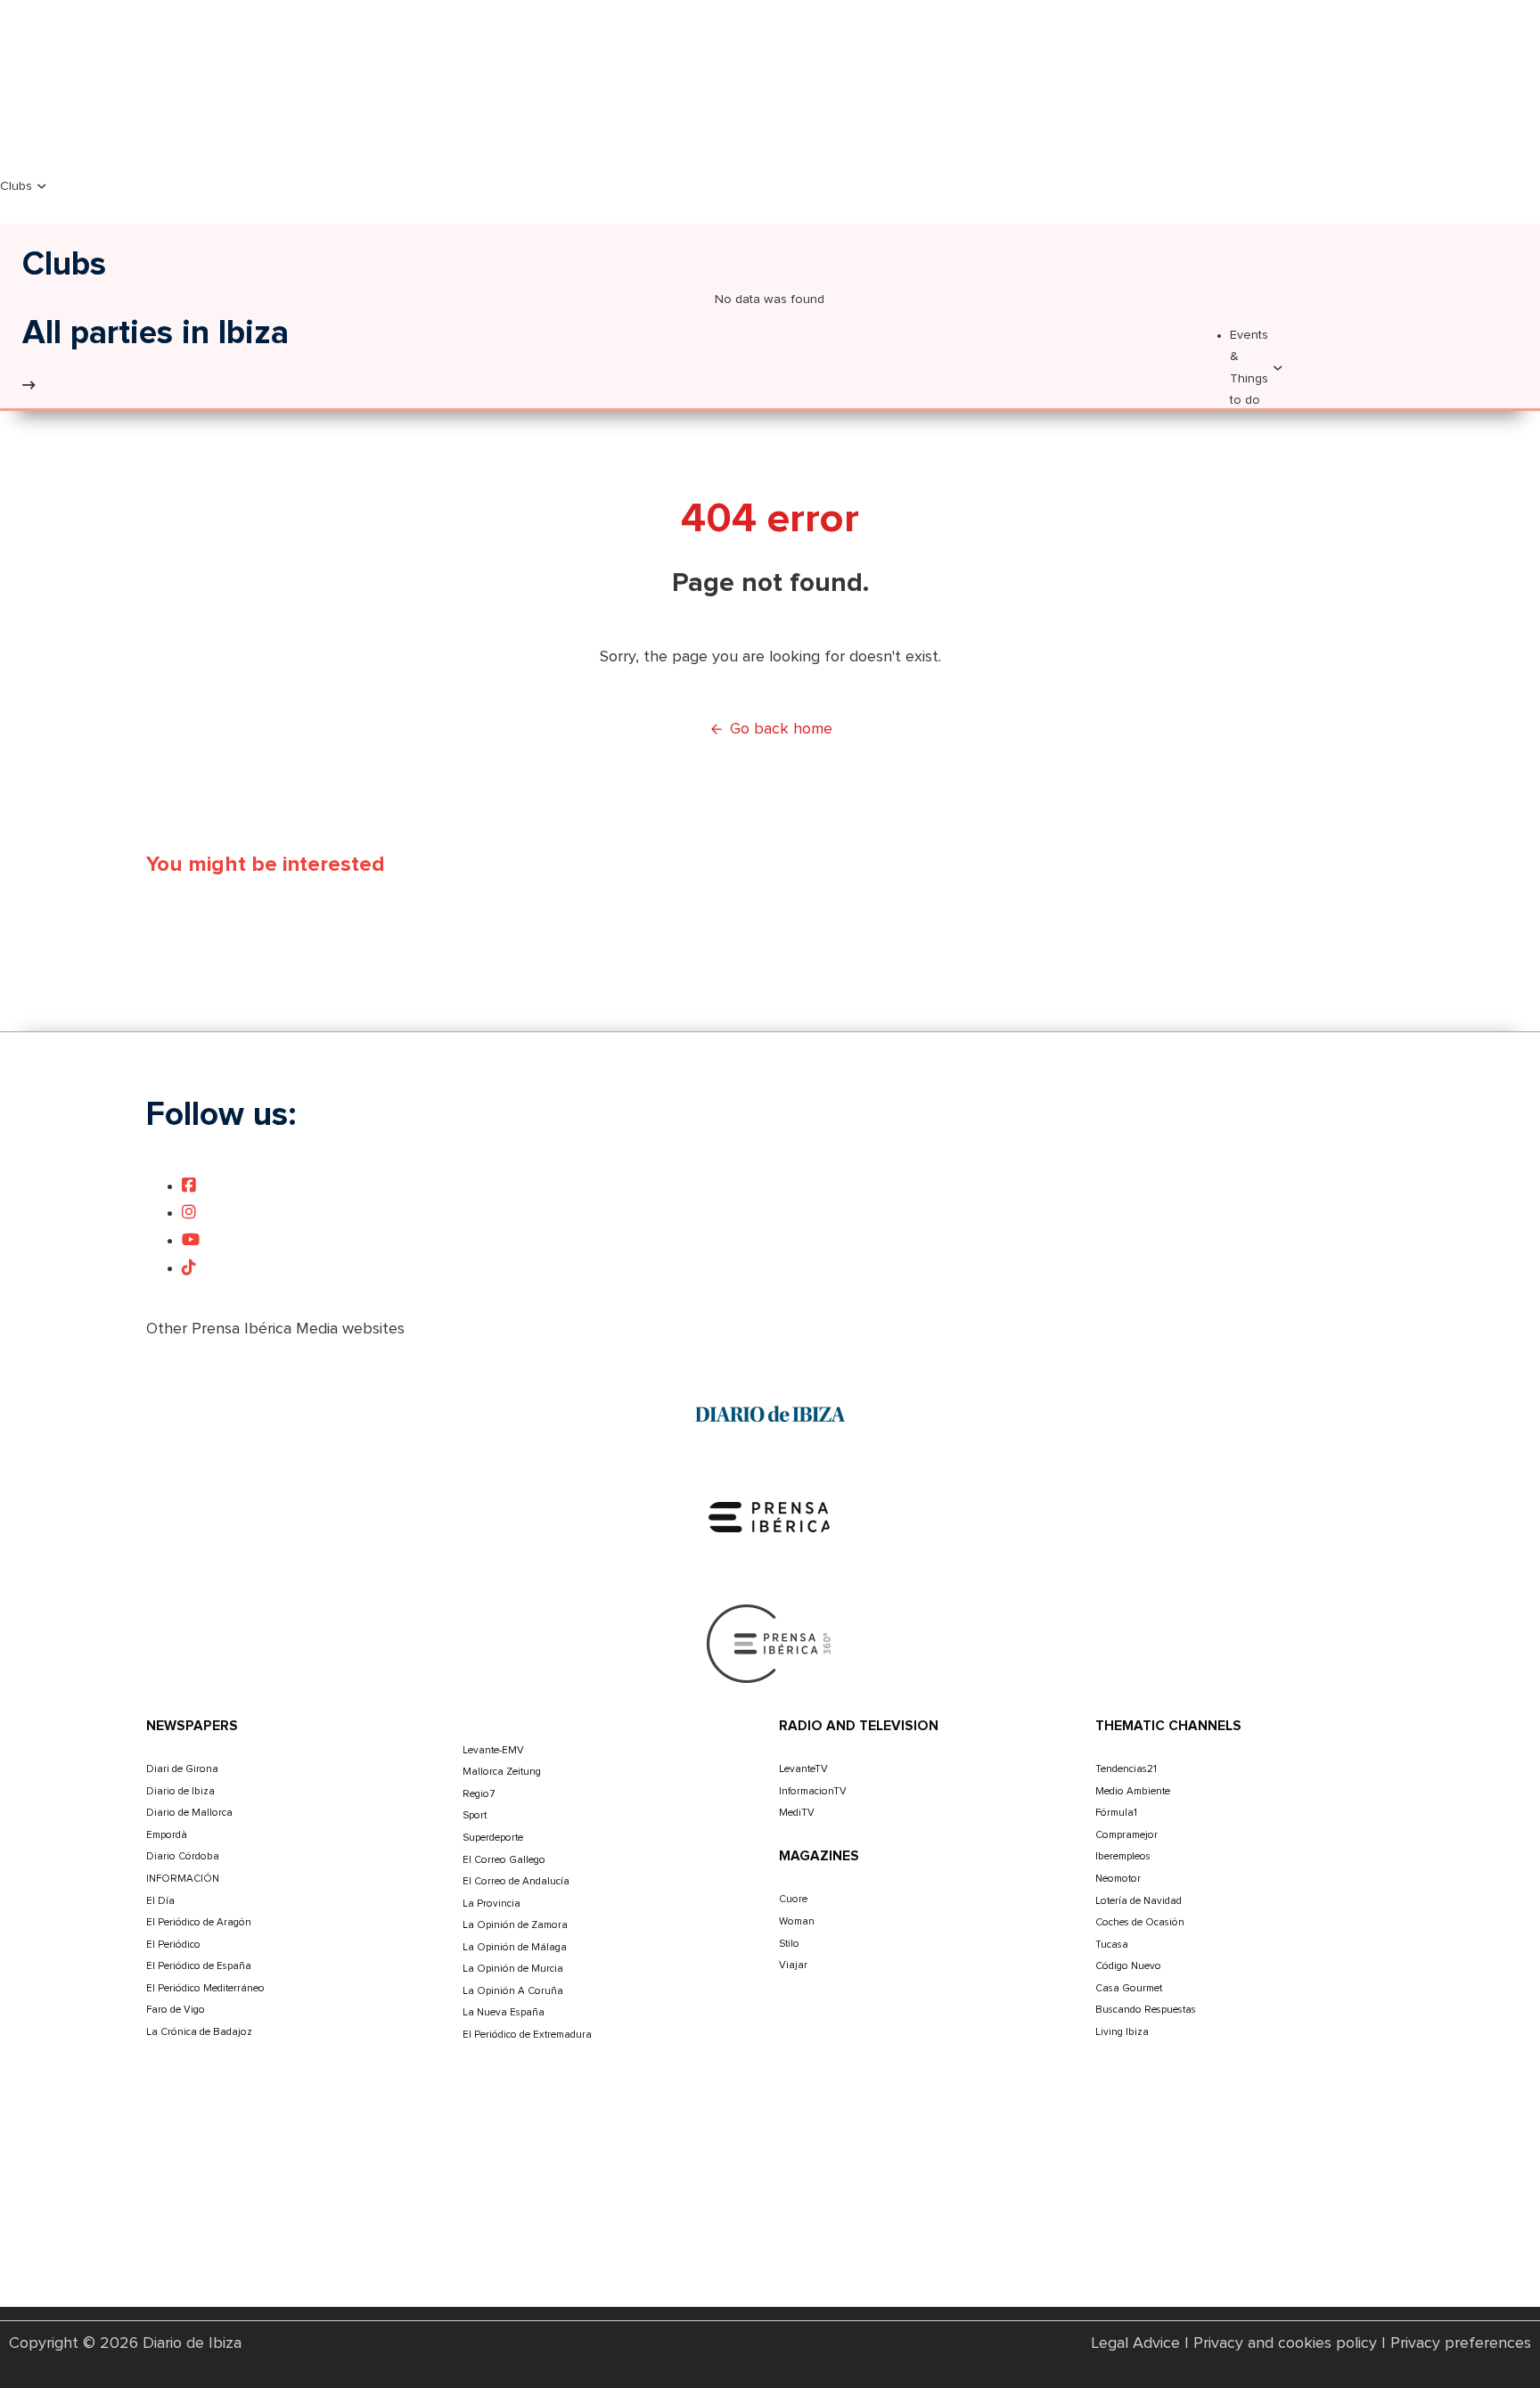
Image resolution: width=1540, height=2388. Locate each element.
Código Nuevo (1128, 1966)
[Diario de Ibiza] (770, 1414)
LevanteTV (803, 1769)
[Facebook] (189, 1186)
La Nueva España (504, 2012)
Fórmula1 (1116, 1813)
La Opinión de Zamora (515, 1925)
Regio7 (479, 1794)
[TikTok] (189, 1268)
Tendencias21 (1126, 1769)
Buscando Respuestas (1146, 2010)
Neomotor (1118, 1879)
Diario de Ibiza (180, 1791)
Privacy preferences (1461, 2343)
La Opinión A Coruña (513, 1991)
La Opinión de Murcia (513, 1969)
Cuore (793, 1899)
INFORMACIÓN (183, 1879)
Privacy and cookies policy (1285, 2343)
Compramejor (1126, 1835)
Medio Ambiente (1133, 1791)
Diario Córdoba (183, 1856)
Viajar (793, 1965)
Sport (475, 1815)
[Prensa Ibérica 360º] (770, 1643)
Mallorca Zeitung (502, 1772)
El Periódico (173, 1945)
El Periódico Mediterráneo (205, 1988)
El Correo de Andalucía (516, 1881)
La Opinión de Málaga (515, 1947)
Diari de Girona (182, 1769)
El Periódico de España (199, 1966)
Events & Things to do (1249, 368)
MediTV (797, 1813)
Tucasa (1112, 1945)
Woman (797, 1921)
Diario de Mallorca (189, 1813)
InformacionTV (813, 1791)
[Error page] (29, 386)
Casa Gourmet (1129, 1988)
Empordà (167, 1835)
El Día (160, 1901)
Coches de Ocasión (1140, 1922)
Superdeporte (493, 1838)
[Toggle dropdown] (42, 186)
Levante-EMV (493, 1750)
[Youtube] (191, 1241)
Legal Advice (1136, 2343)
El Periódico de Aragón (199, 1922)
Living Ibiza (1122, 2032)
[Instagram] (189, 1213)
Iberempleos (1123, 1856)
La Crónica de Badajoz (199, 2032)
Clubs (16, 186)
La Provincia (491, 1904)
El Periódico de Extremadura (527, 2035)
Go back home (781, 729)
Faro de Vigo (176, 2010)
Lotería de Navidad (1139, 1901)
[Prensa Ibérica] (770, 1516)
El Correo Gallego (504, 1860)
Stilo (789, 1944)
